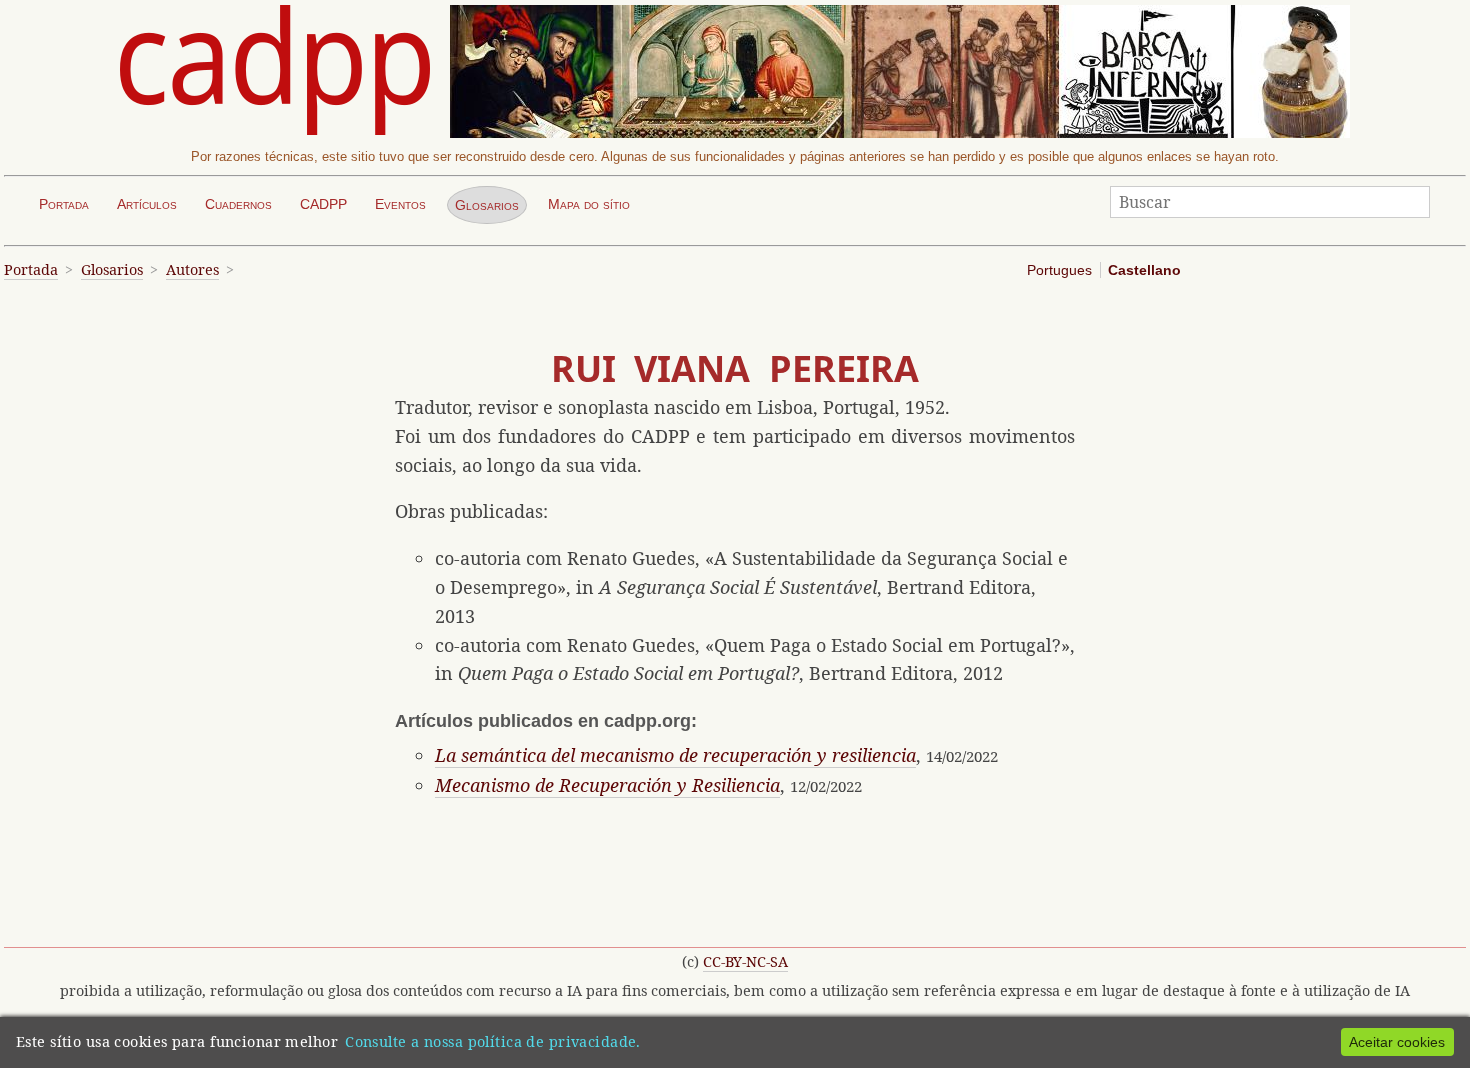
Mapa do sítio (589, 204)
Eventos (400, 204)
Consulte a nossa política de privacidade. (493, 1041)
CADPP (323, 204)
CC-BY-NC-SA (745, 961)
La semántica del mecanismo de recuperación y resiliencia (675, 755)
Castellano (1144, 270)
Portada (64, 204)
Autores (192, 269)
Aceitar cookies (1397, 1042)
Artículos (147, 204)
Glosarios (487, 205)
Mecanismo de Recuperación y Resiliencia (607, 785)
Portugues (1059, 270)
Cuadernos (238, 204)
